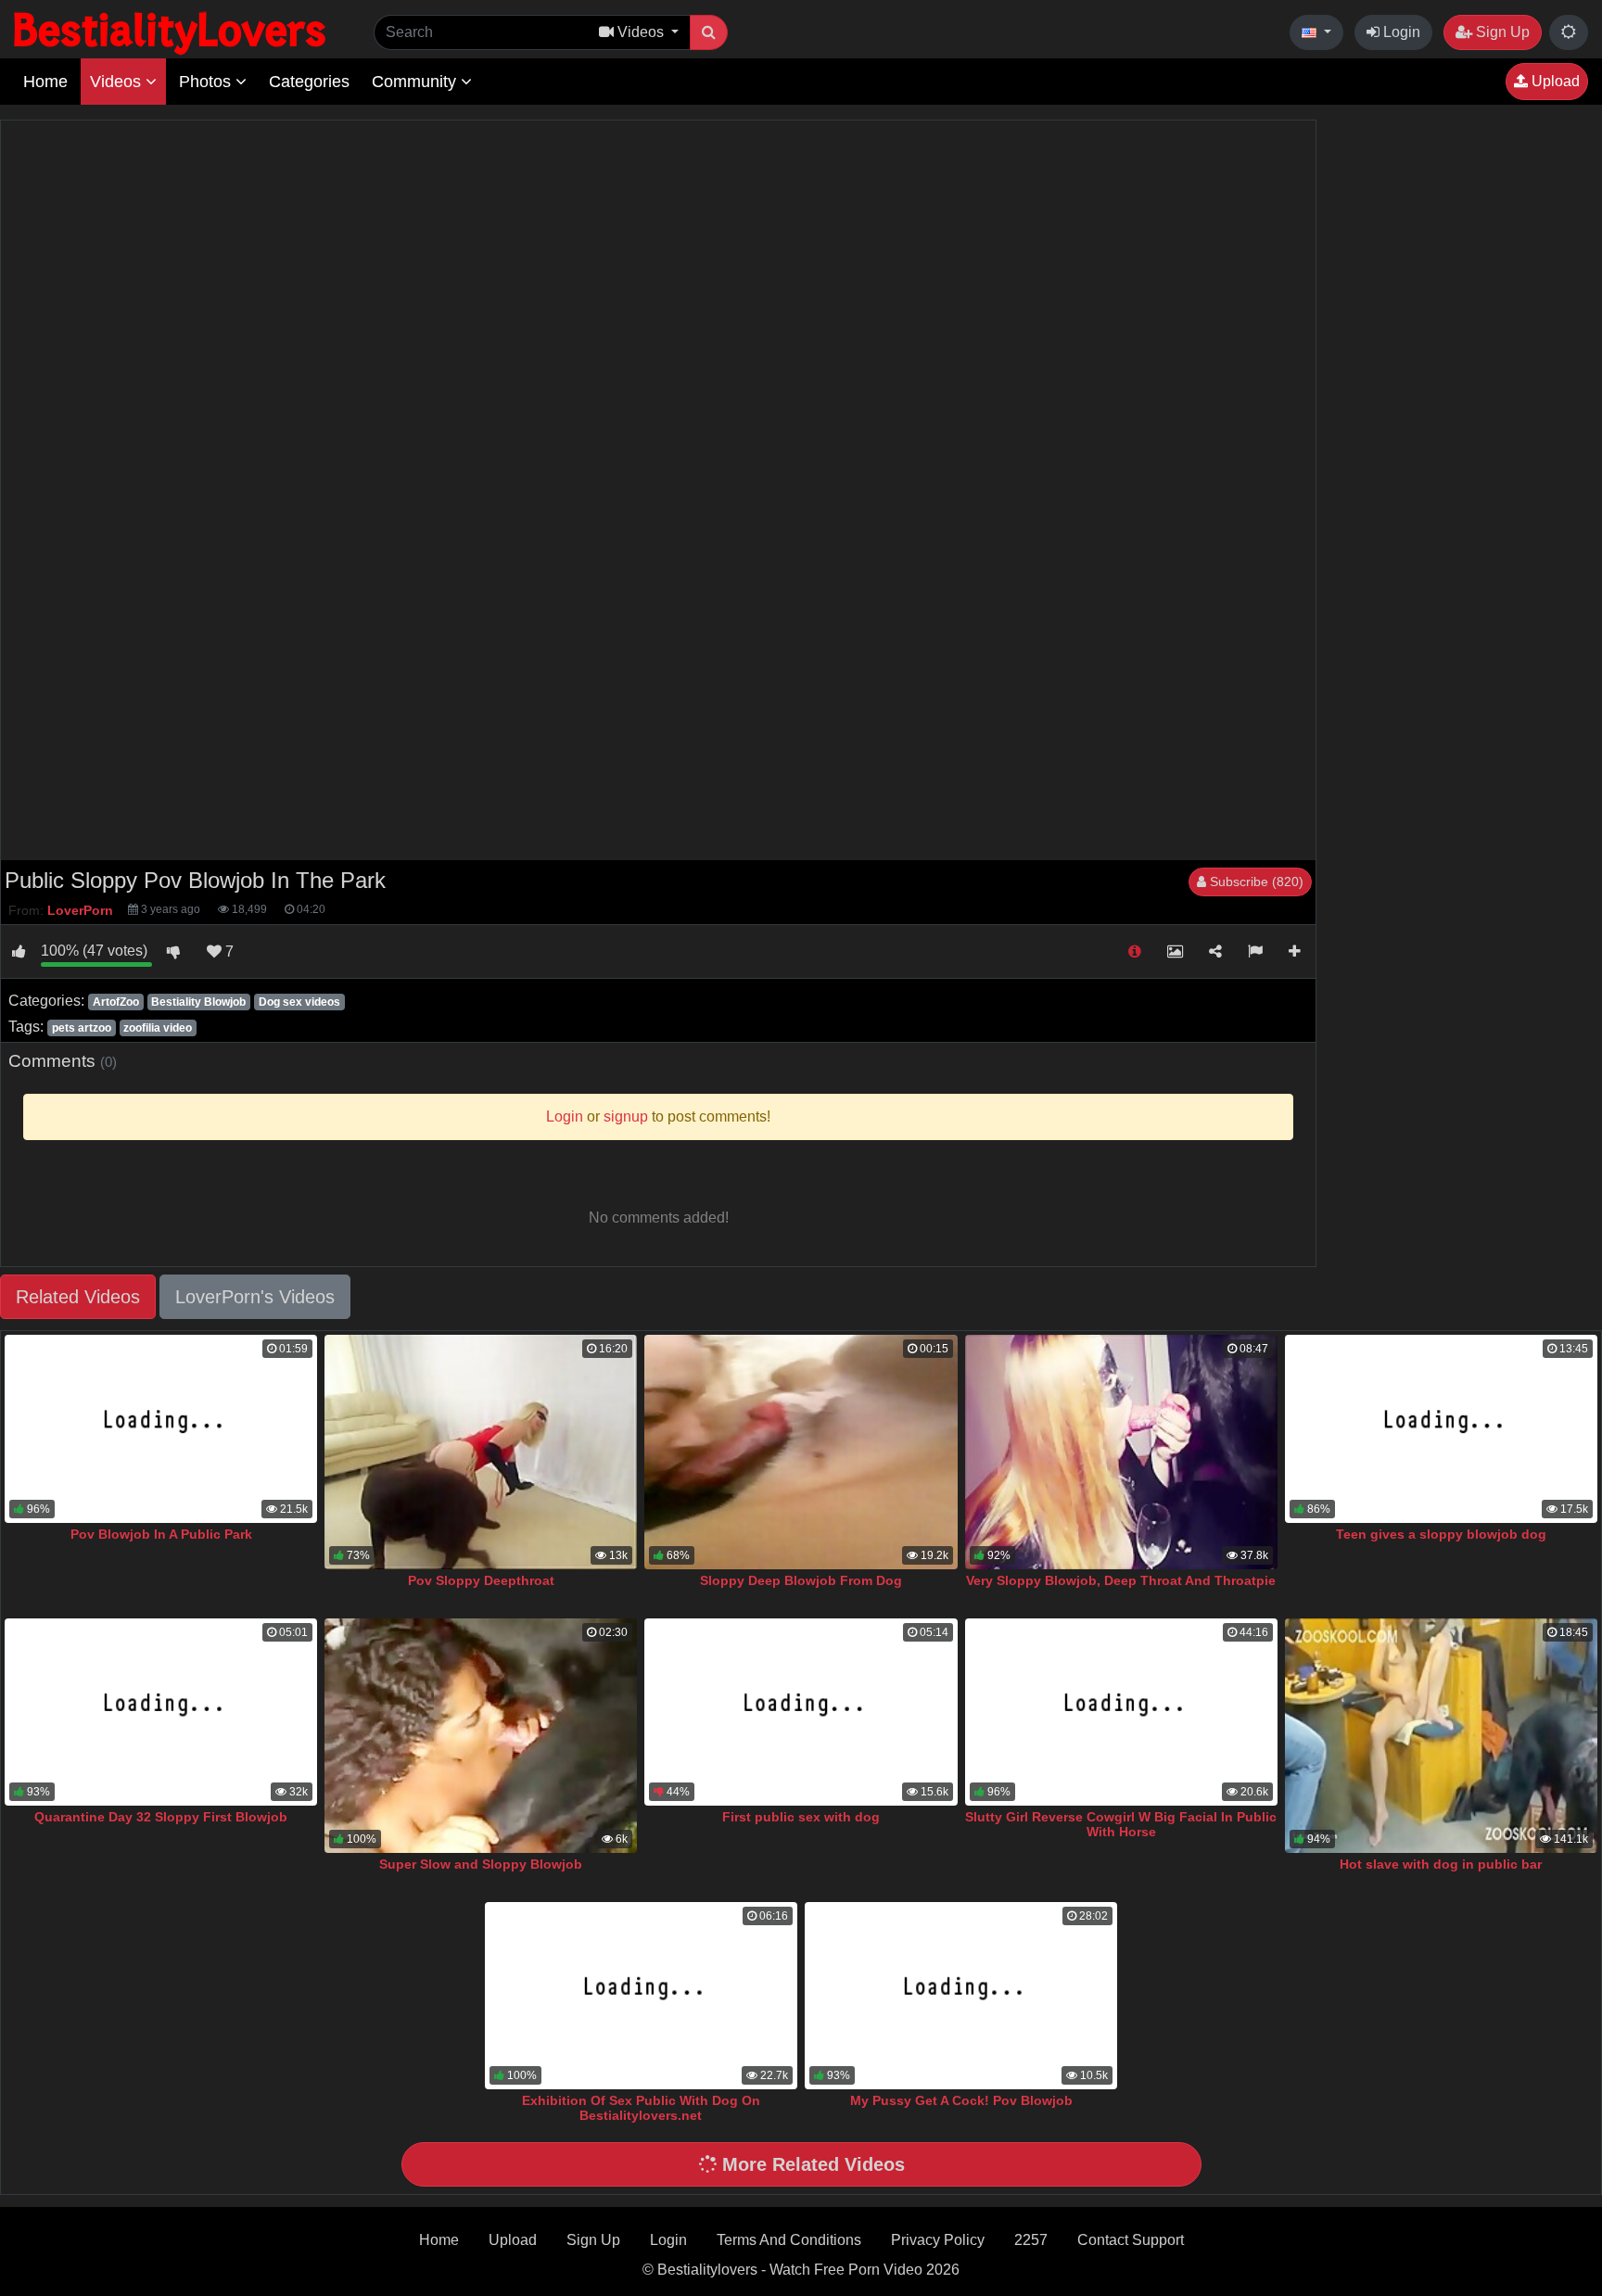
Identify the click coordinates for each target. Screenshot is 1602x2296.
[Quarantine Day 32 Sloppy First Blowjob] (161, 1712)
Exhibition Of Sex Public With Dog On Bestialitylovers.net (641, 2108)
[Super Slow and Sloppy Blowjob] (481, 1736)
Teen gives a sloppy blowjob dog (1441, 1534)
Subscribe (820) (1255, 882)
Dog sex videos (299, 1002)
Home (45, 82)
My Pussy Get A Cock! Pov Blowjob (961, 2100)
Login (1400, 32)
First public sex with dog (801, 1817)
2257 (1031, 2240)
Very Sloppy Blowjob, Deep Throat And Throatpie (1121, 1580)
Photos (207, 82)
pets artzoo (82, 1028)
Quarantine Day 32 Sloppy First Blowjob (161, 1817)
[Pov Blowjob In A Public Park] (161, 1428)
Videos (118, 82)
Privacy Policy (938, 2240)
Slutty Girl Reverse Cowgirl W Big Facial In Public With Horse (1121, 1824)
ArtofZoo (116, 1002)
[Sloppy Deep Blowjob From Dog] (801, 1452)
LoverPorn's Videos (255, 1297)
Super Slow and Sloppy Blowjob (481, 1864)
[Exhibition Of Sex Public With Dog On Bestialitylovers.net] (641, 1996)
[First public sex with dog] (801, 1712)
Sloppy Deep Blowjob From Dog (801, 1580)
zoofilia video (158, 1028)
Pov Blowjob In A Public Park (161, 1534)
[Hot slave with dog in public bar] (1441, 1736)
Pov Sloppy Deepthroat (481, 1580)
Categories (309, 82)
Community (416, 82)
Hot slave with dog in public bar (1441, 1864)
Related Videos (78, 1297)
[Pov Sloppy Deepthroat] (481, 1452)
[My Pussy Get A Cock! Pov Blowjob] (961, 1996)
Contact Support (1131, 2240)
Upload (1554, 81)
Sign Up (1501, 32)
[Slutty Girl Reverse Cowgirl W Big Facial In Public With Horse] (1121, 1712)
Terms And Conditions (789, 2240)
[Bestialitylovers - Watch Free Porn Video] (172, 32)
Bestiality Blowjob (198, 1002)
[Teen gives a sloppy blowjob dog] (1441, 1428)
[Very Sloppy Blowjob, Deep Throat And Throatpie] (1121, 1452)
